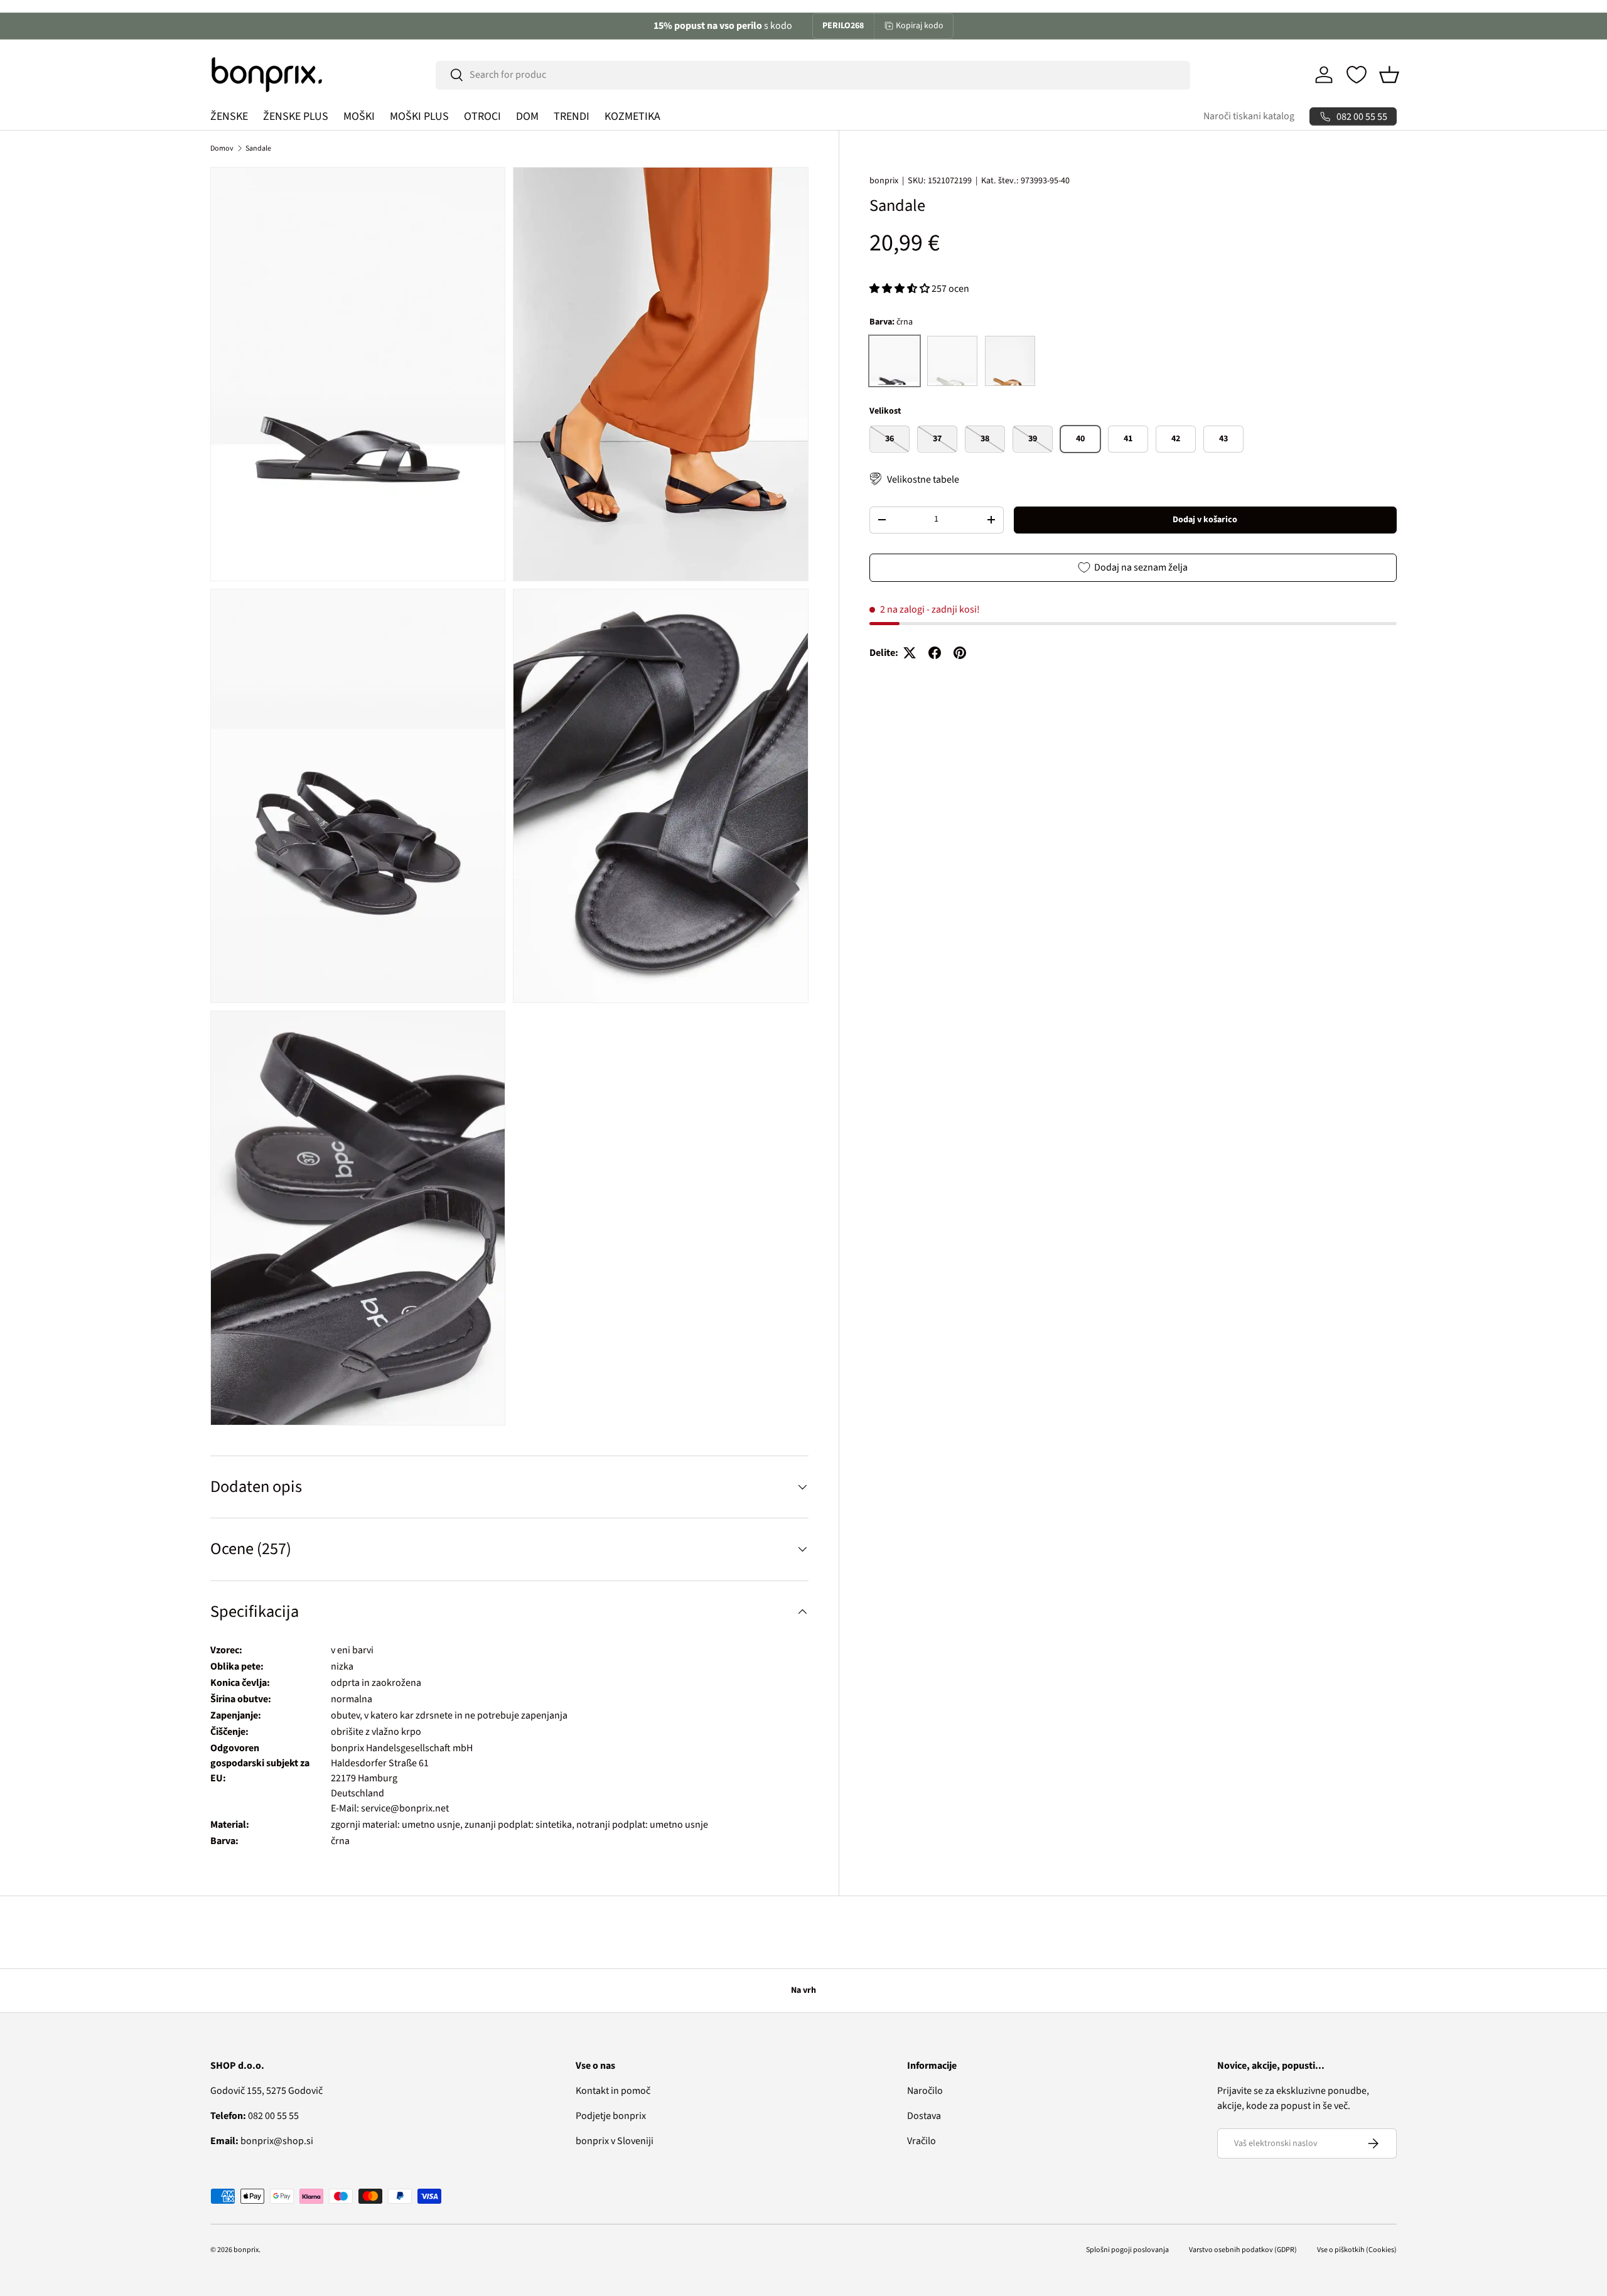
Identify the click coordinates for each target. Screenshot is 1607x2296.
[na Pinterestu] (960, 653)
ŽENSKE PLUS (296, 116)
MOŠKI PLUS (419, 116)
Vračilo (922, 2141)
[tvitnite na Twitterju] (910, 653)
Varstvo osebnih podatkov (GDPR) (1243, 2250)
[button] (1389, 75)
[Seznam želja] (1357, 75)
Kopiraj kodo (920, 26)
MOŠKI (359, 116)
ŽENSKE (229, 116)
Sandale (258, 148)
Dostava (924, 2116)
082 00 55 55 (255, 2116)
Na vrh (803, 1990)
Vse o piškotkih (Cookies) (1357, 2250)
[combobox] (813, 75)
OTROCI (482, 116)
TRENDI (572, 116)
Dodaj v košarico (1205, 519)
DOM (527, 116)
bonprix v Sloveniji (615, 2141)
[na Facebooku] (935, 653)
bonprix (884, 181)
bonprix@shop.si (262, 2141)
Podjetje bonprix (611, 2116)
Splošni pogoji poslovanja (1127, 2250)
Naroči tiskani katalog (1249, 116)
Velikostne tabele (923, 479)
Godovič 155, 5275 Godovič (266, 2091)
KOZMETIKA (632, 116)
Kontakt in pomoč (613, 2091)
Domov (222, 148)
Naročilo (925, 2091)
